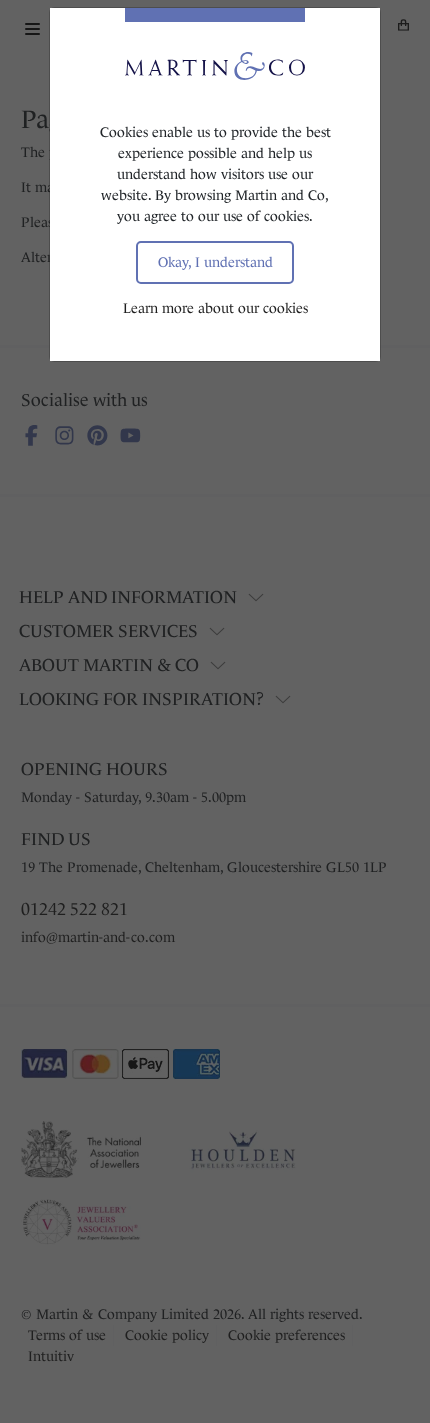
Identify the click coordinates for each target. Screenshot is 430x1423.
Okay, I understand (215, 262)
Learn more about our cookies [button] (215, 308)
